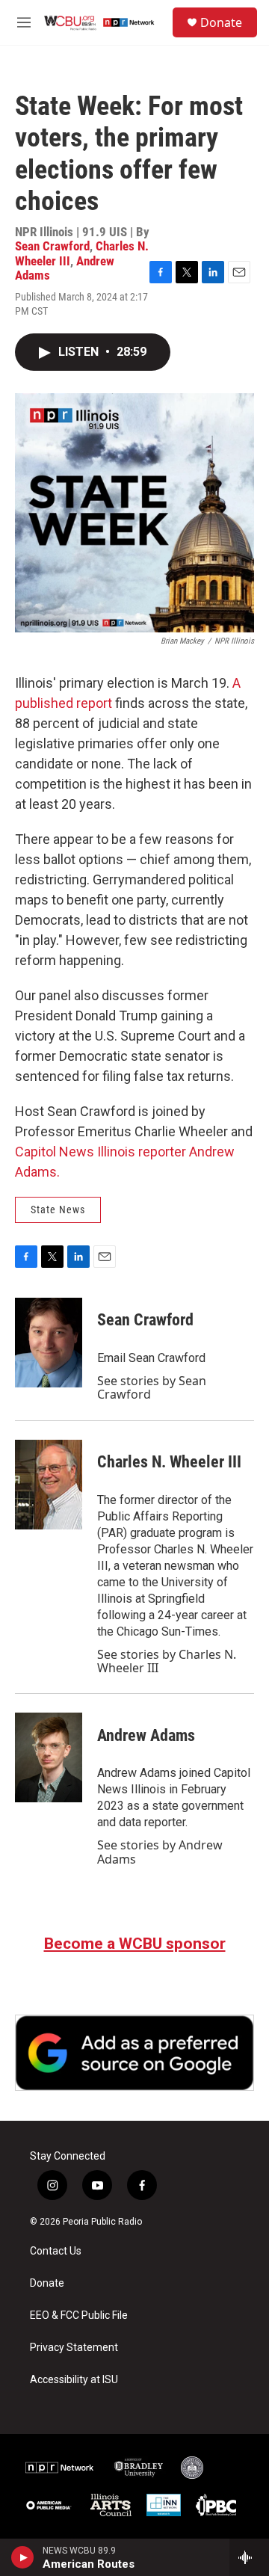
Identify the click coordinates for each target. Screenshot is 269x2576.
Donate (221, 22)
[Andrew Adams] (49, 1757)
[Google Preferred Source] (134, 2053)
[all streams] (249, 2557)
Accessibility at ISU (74, 2380)
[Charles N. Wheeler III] (49, 1485)
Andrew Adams (146, 1735)
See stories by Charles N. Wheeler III (167, 1661)
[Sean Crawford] (49, 1343)
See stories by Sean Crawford (152, 1387)
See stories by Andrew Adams (160, 1852)
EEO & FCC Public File (79, 2315)
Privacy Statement (74, 2348)
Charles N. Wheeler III (169, 1462)
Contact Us (56, 2251)
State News (58, 1210)
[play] (23, 2557)
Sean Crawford (52, 246)
